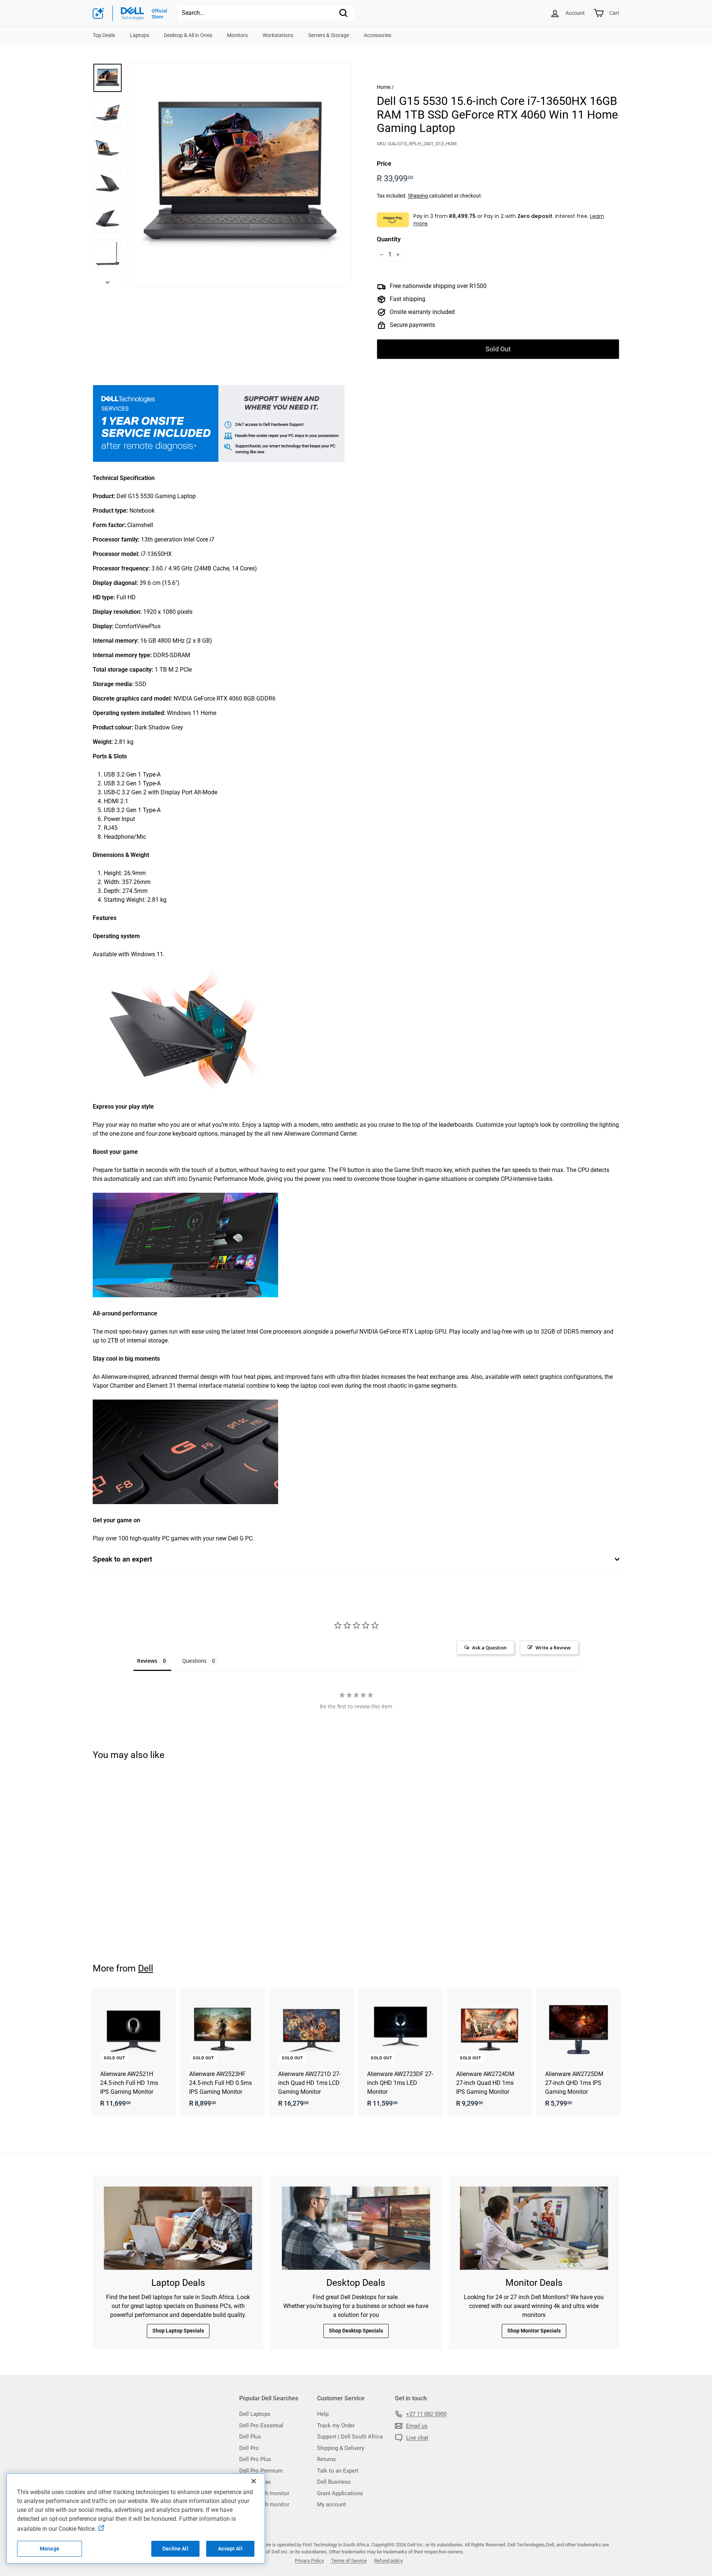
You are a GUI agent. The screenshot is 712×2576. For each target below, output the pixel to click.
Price (384, 163)
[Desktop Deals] (356, 2228)
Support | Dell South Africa (350, 2437)
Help (323, 2414)
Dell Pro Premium (261, 2471)
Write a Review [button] (553, 1648)
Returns (327, 2459)
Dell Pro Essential (261, 2426)
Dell (146, 1968)
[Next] (108, 281)
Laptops (139, 35)
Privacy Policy (309, 2561)
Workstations (278, 35)
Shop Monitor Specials (534, 2331)
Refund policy (388, 2561)
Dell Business (334, 2482)
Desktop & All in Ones (188, 35)
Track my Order (336, 2426)
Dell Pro (249, 2448)
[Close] (254, 2481)
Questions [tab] (194, 1661)
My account (332, 2504)
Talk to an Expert (338, 2471)
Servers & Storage (329, 35)
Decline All (175, 2549)
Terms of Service (349, 2561)
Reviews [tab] (147, 1661)
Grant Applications (340, 2493)
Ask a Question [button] (489, 1648)
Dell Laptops (255, 2414)
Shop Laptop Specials (178, 2331)
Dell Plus (250, 2437)
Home (384, 87)
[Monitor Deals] (534, 2228)
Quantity (389, 239)
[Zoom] (240, 175)
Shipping (418, 196)
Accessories (378, 35)
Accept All (230, 2549)
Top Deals (104, 35)
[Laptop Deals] (178, 2228)
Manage (50, 2549)
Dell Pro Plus (255, 2459)
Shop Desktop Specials (356, 2331)
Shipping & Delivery (341, 2448)
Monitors (237, 35)
